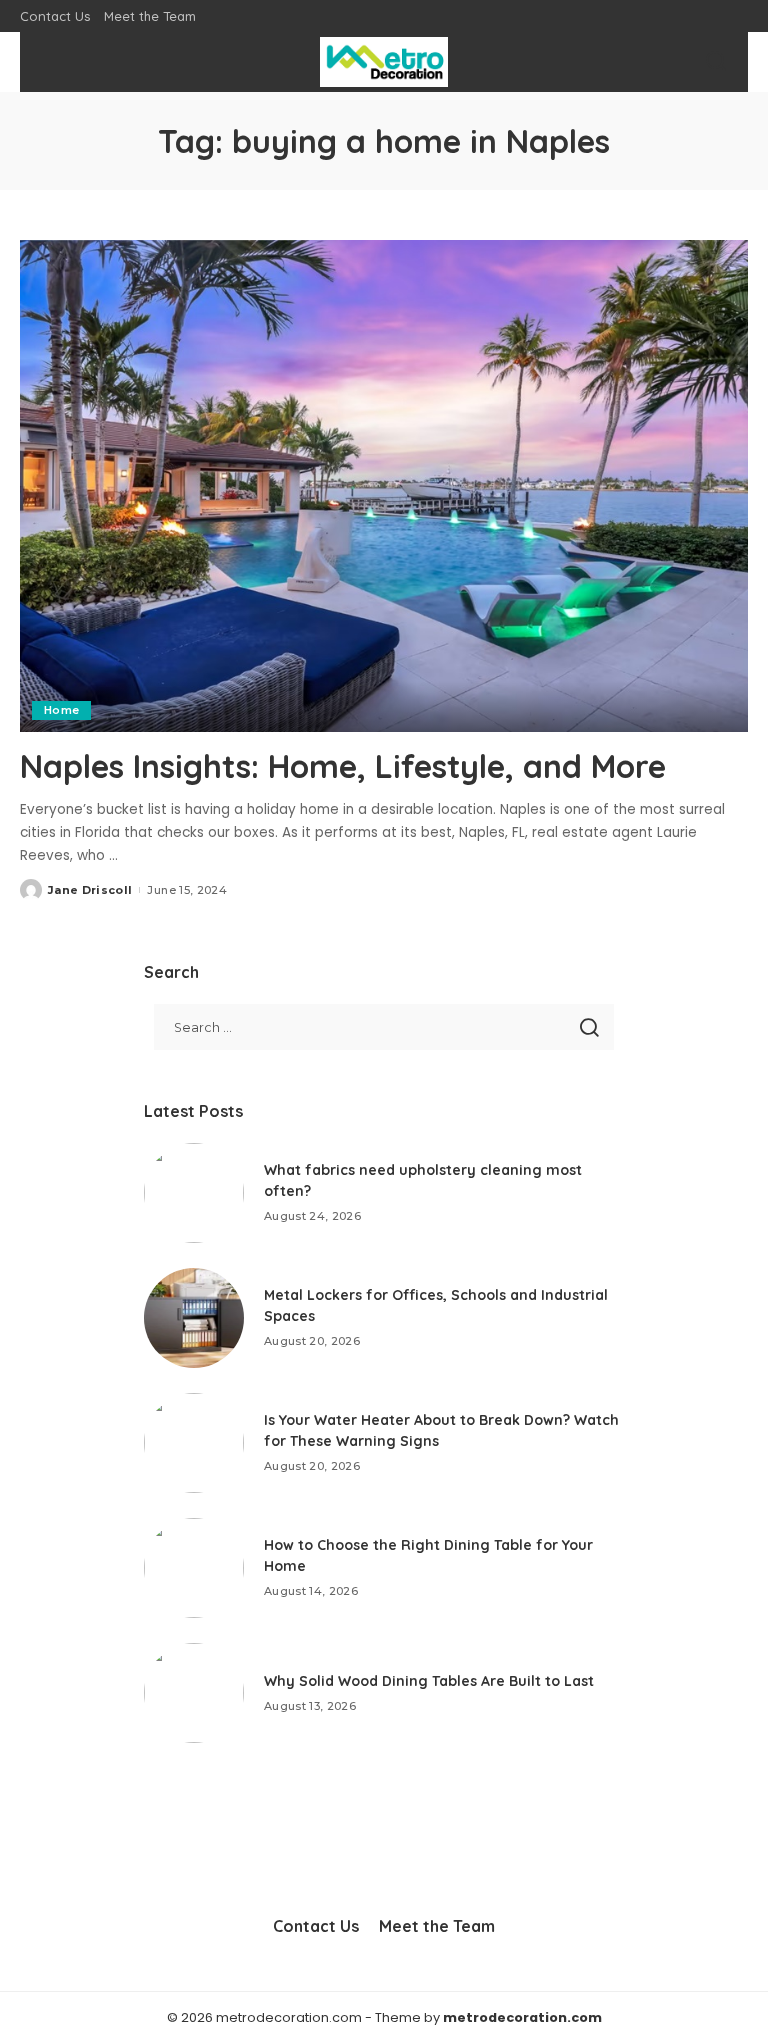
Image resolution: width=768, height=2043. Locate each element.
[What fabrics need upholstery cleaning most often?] (194, 1193)
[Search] (716, 62)
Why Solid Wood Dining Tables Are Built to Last (429, 1681)
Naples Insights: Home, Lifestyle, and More (343, 766)
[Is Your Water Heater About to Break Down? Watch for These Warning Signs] (194, 1443)
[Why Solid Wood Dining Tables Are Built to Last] (194, 1693)
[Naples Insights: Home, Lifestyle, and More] (384, 486)
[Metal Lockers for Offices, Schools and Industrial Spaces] (194, 1318)
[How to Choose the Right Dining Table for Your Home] (194, 1568)
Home (61, 710)
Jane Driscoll (90, 890)
